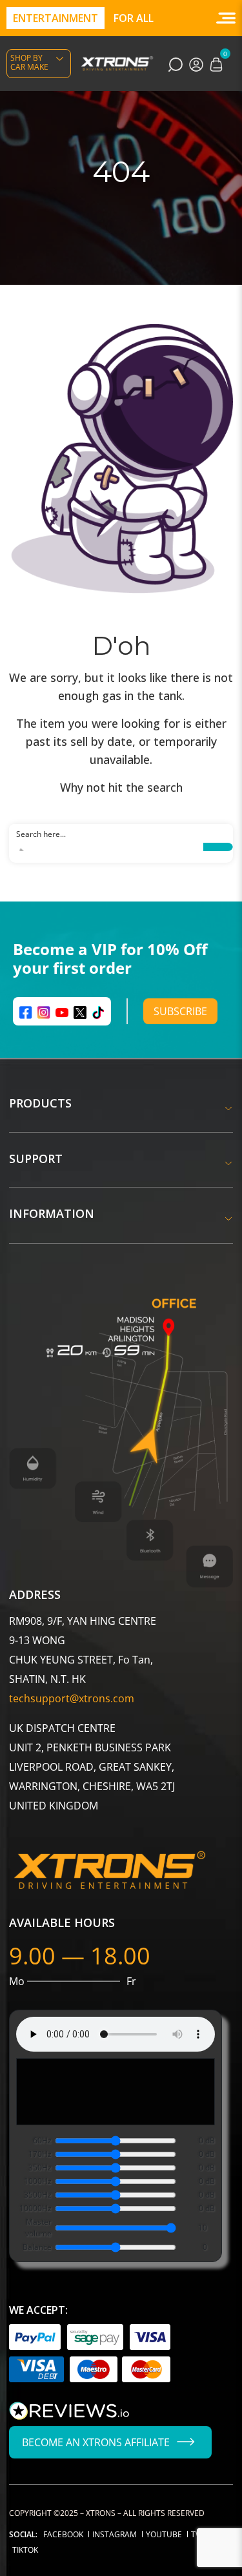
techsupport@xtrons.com (72, 1698)
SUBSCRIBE (180, 1011)
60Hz (42, 2140)
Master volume (38, 2228)
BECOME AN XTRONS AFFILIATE (96, 2442)
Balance (37, 2247)
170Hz (40, 2154)
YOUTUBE (164, 2534)
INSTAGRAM (115, 2534)
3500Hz (38, 2195)
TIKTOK (25, 2550)
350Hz (40, 2168)
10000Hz (35, 2208)
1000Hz (38, 2181)
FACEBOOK (63, 2534)
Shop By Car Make (29, 62)
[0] (216, 63)
